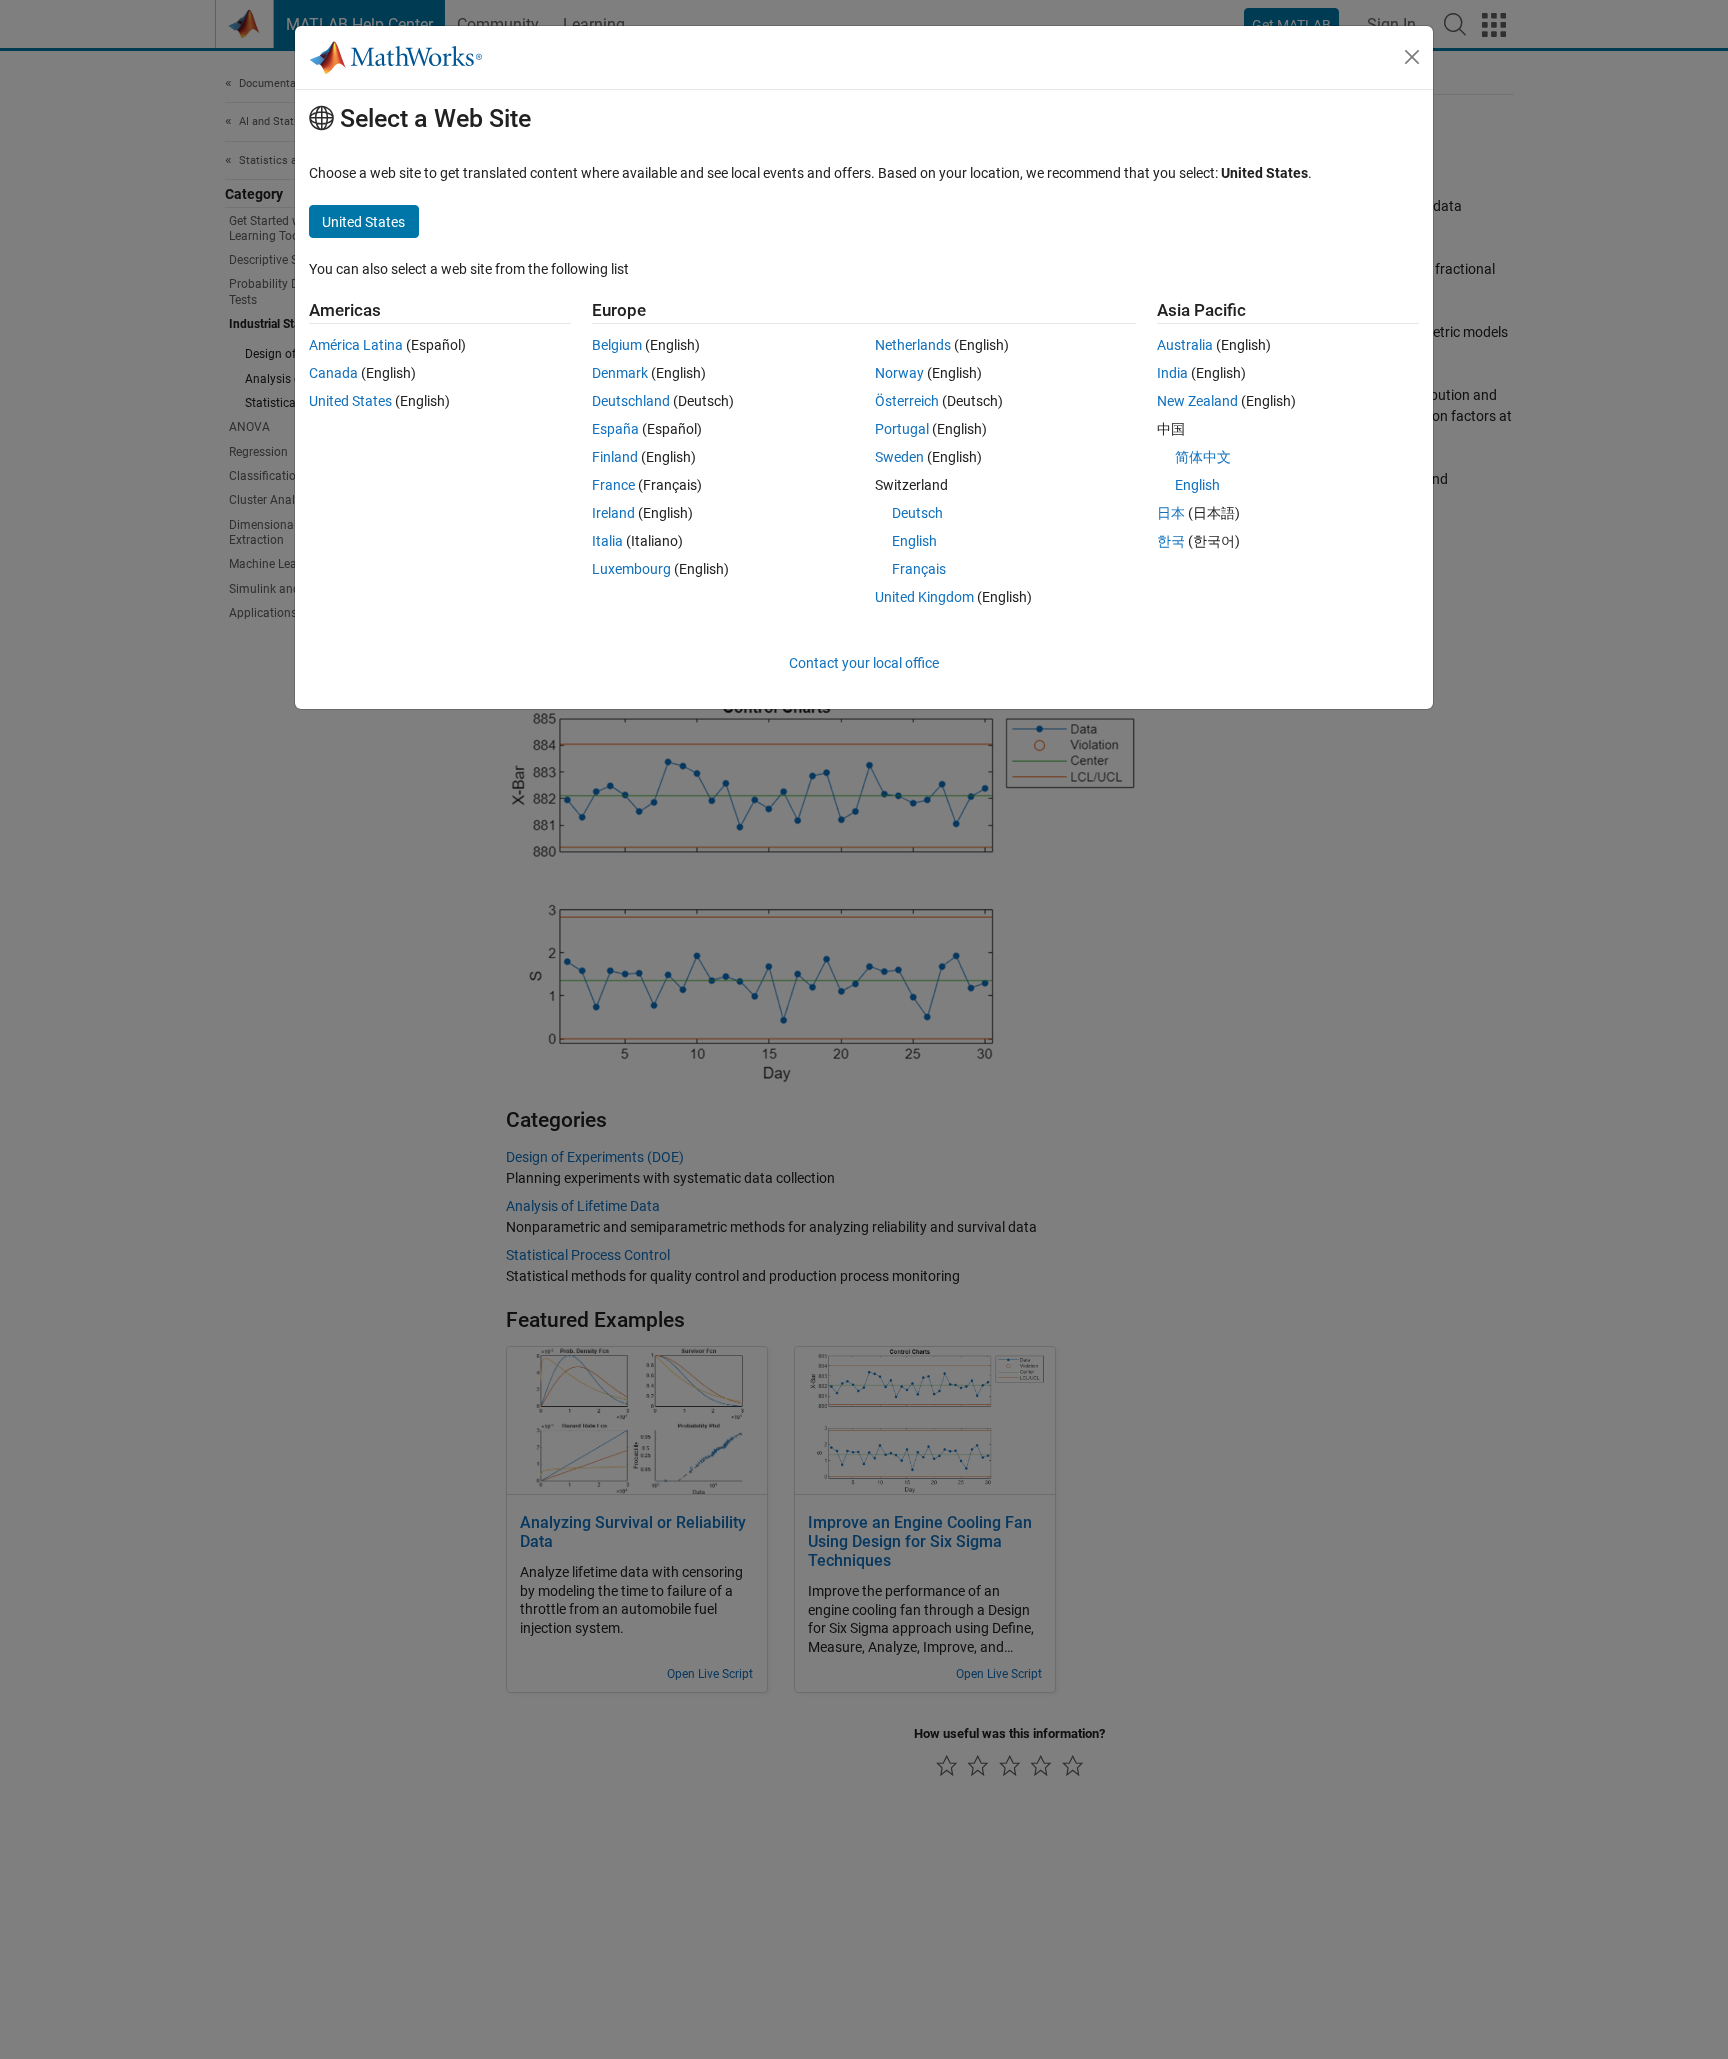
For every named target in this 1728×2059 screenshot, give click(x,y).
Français (919, 569)
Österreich (907, 401)
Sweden (899, 457)
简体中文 (1203, 457)
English (914, 541)
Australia (1185, 345)
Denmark (620, 373)
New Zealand (1197, 401)
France (613, 485)
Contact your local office (864, 663)
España (615, 429)
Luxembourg (631, 569)
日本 (1171, 513)
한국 (1171, 541)
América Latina (356, 345)
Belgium (617, 345)
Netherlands (913, 345)
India (1172, 373)
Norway (899, 373)
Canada (333, 373)
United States (350, 401)
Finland (615, 457)
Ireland (613, 513)
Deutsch (917, 513)
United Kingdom (924, 597)
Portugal (902, 429)
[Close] (1412, 57)
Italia (607, 541)
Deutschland (631, 401)
